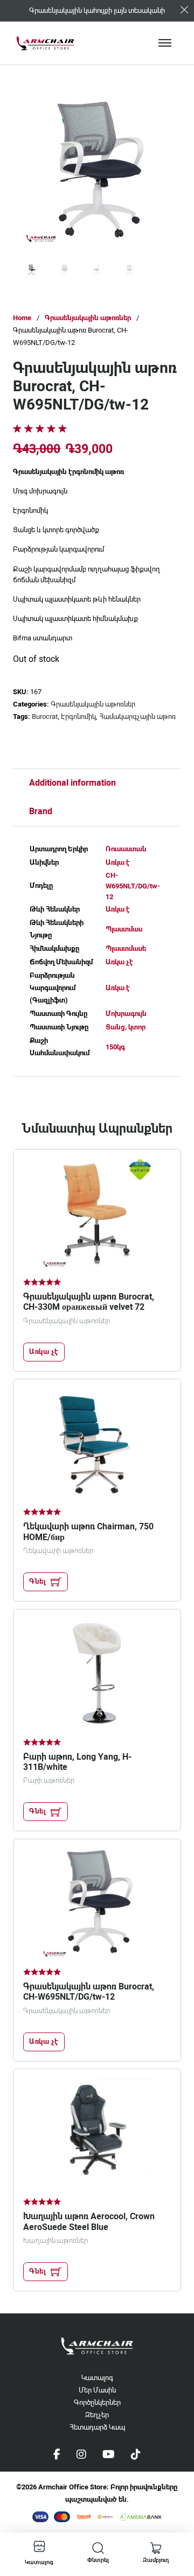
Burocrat (45, 717)
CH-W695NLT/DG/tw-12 (133, 886)
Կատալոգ (97, 2378)
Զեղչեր (97, 2415)
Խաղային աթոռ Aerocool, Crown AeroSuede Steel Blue (89, 2221)
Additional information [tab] (72, 783)
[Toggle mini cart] (156, 2548)
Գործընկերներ (97, 2402)
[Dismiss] (184, 10)
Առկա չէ (119, 962)
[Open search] (98, 2548)
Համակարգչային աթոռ (137, 717)
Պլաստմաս (124, 929)
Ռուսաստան (126, 849)
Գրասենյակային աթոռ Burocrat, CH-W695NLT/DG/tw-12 (89, 1992)
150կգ (115, 1047)
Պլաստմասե (126, 948)
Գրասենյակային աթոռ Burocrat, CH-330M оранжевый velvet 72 (89, 1302)
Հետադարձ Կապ (97, 2427)
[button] (154, 115)
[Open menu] (165, 43)
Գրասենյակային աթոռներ (88, 318)
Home (22, 318)
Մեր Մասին (97, 2390)
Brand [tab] (41, 811)
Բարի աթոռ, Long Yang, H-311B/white (77, 1762)
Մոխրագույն (126, 1014)
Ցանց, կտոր (126, 1027)
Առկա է (118, 862)
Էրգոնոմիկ (78, 717)
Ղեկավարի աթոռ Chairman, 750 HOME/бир (88, 1532)
